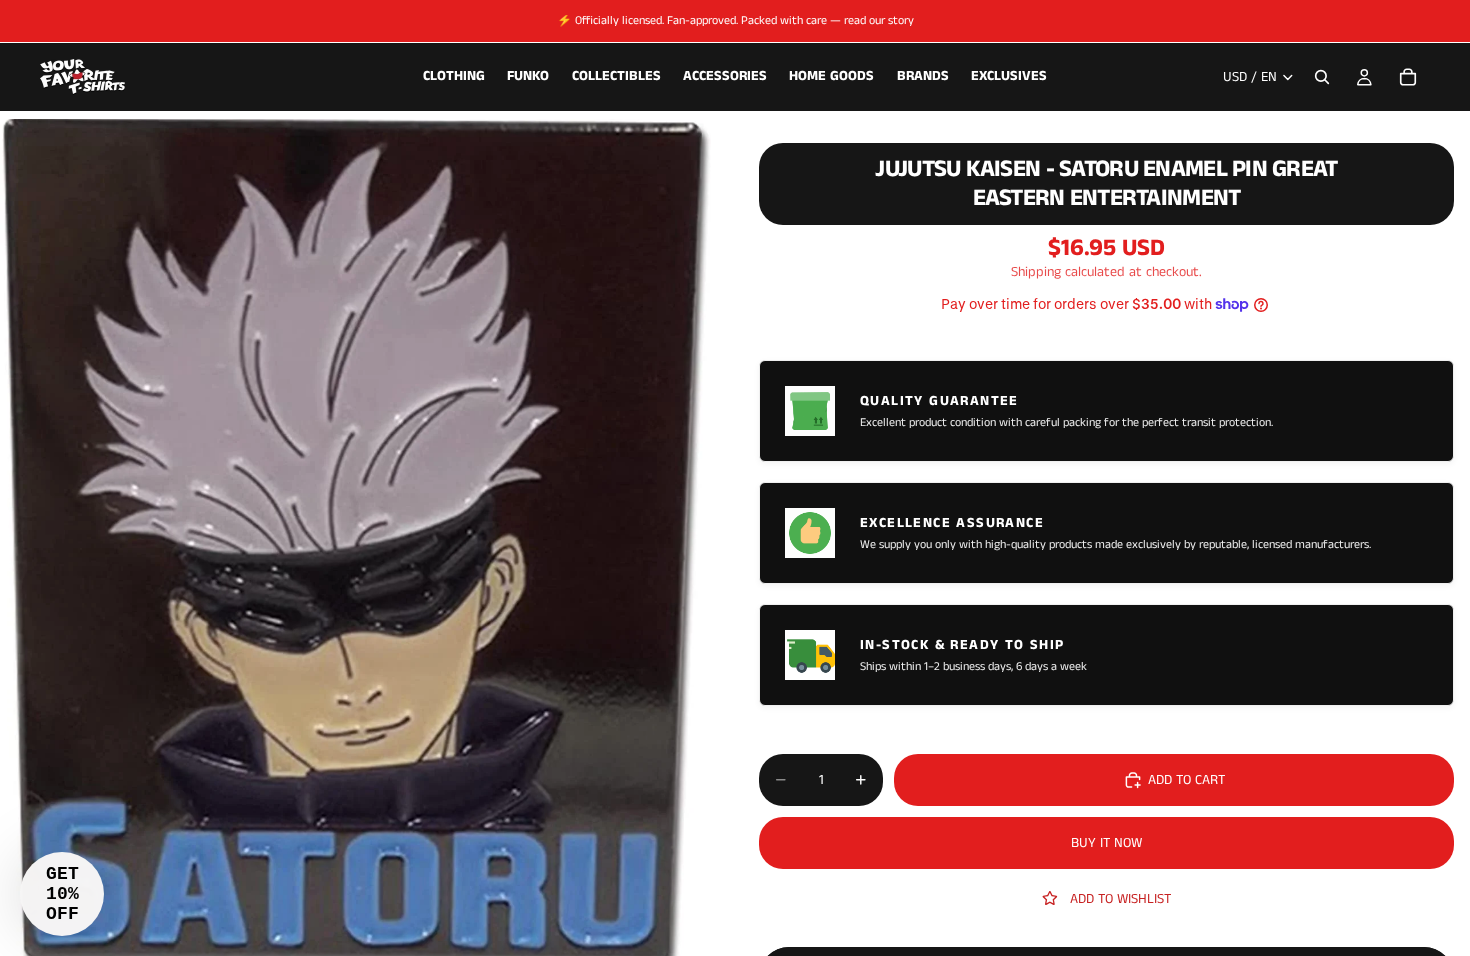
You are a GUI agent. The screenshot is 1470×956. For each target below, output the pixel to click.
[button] (62, 894)
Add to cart (1186, 780)
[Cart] (1408, 77)
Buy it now (1106, 843)
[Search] (1322, 77)
